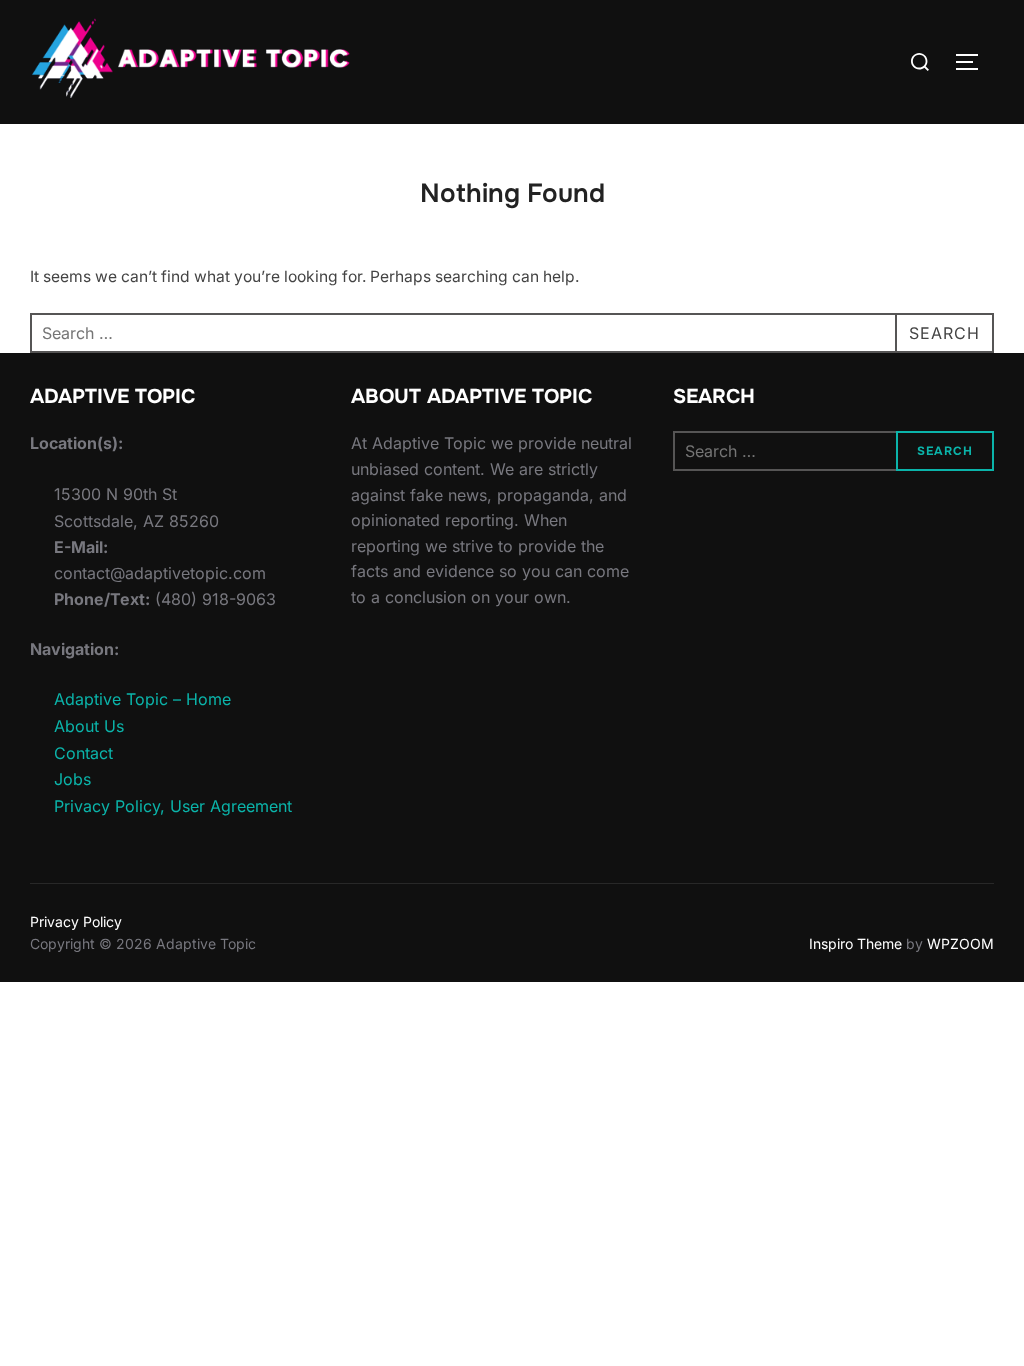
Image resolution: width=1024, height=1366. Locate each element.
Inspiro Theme (855, 943)
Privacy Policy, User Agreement (173, 806)
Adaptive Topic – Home (142, 699)
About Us (89, 726)
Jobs (72, 779)
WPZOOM (960, 943)
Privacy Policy (76, 921)
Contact (83, 753)
